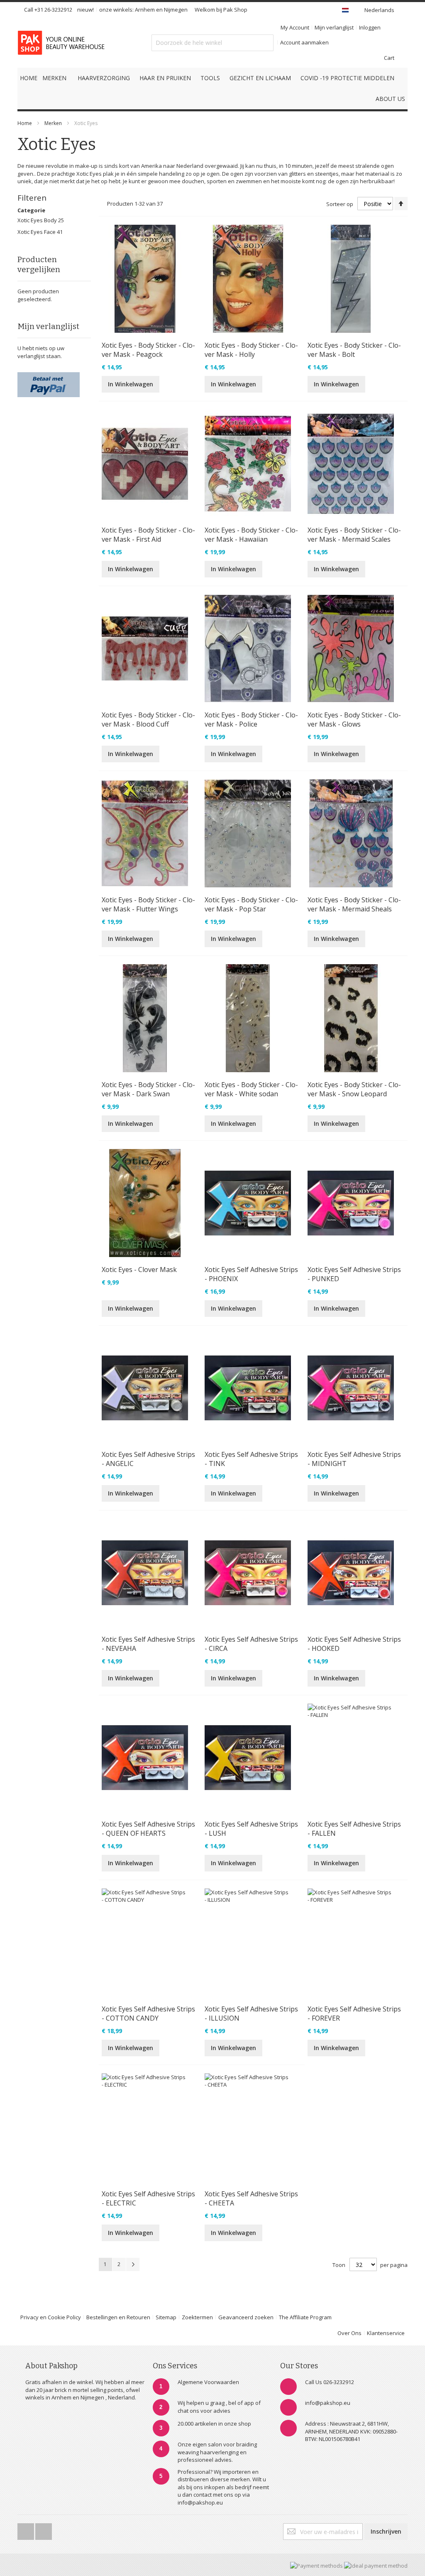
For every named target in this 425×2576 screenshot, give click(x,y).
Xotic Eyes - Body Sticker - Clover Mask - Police (251, 720)
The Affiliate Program (305, 2317)
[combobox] (212, 43)
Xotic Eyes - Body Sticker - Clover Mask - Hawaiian (251, 535)
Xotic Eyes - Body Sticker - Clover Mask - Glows (354, 720)
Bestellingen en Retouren (118, 2317)
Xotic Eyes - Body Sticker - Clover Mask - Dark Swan (148, 1089)
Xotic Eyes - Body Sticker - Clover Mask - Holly (251, 350)
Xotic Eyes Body (38, 220)
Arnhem (145, 10)
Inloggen (370, 27)
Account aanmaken (304, 42)
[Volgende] (133, 2264)
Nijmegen (176, 10)
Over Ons (349, 2333)
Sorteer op (340, 204)
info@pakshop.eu (328, 2403)
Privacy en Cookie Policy (51, 2317)
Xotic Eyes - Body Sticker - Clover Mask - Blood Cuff (148, 720)
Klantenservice (386, 2333)
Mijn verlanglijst (334, 27)
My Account (295, 27)
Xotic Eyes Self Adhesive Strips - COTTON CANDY (148, 2014)
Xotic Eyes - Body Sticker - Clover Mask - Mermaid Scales (354, 535)
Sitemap (166, 2317)
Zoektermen (197, 2317)
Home (25, 123)
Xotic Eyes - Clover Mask (139, 1270)
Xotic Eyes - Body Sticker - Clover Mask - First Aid (148, 535)
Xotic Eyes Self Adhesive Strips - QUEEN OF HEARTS (148, 1829)
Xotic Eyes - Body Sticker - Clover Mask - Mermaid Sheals (354, 904)
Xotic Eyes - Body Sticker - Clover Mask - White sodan (251, 1089)
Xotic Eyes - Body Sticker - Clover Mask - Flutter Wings (148, 904)
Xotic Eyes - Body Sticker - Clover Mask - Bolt (354, 350)
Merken (53, 123)
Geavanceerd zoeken (246, 2317)
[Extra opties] (49, 376)
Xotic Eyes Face (37, 232)
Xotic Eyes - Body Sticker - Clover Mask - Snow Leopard (354, 1089)
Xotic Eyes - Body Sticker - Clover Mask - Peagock (148, 350)
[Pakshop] (63, 43)
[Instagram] (44, 2529)
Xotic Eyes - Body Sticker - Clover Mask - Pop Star (251, 904)
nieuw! (85, 10)
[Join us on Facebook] (26, 2529)
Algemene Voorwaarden (208, 2382)
